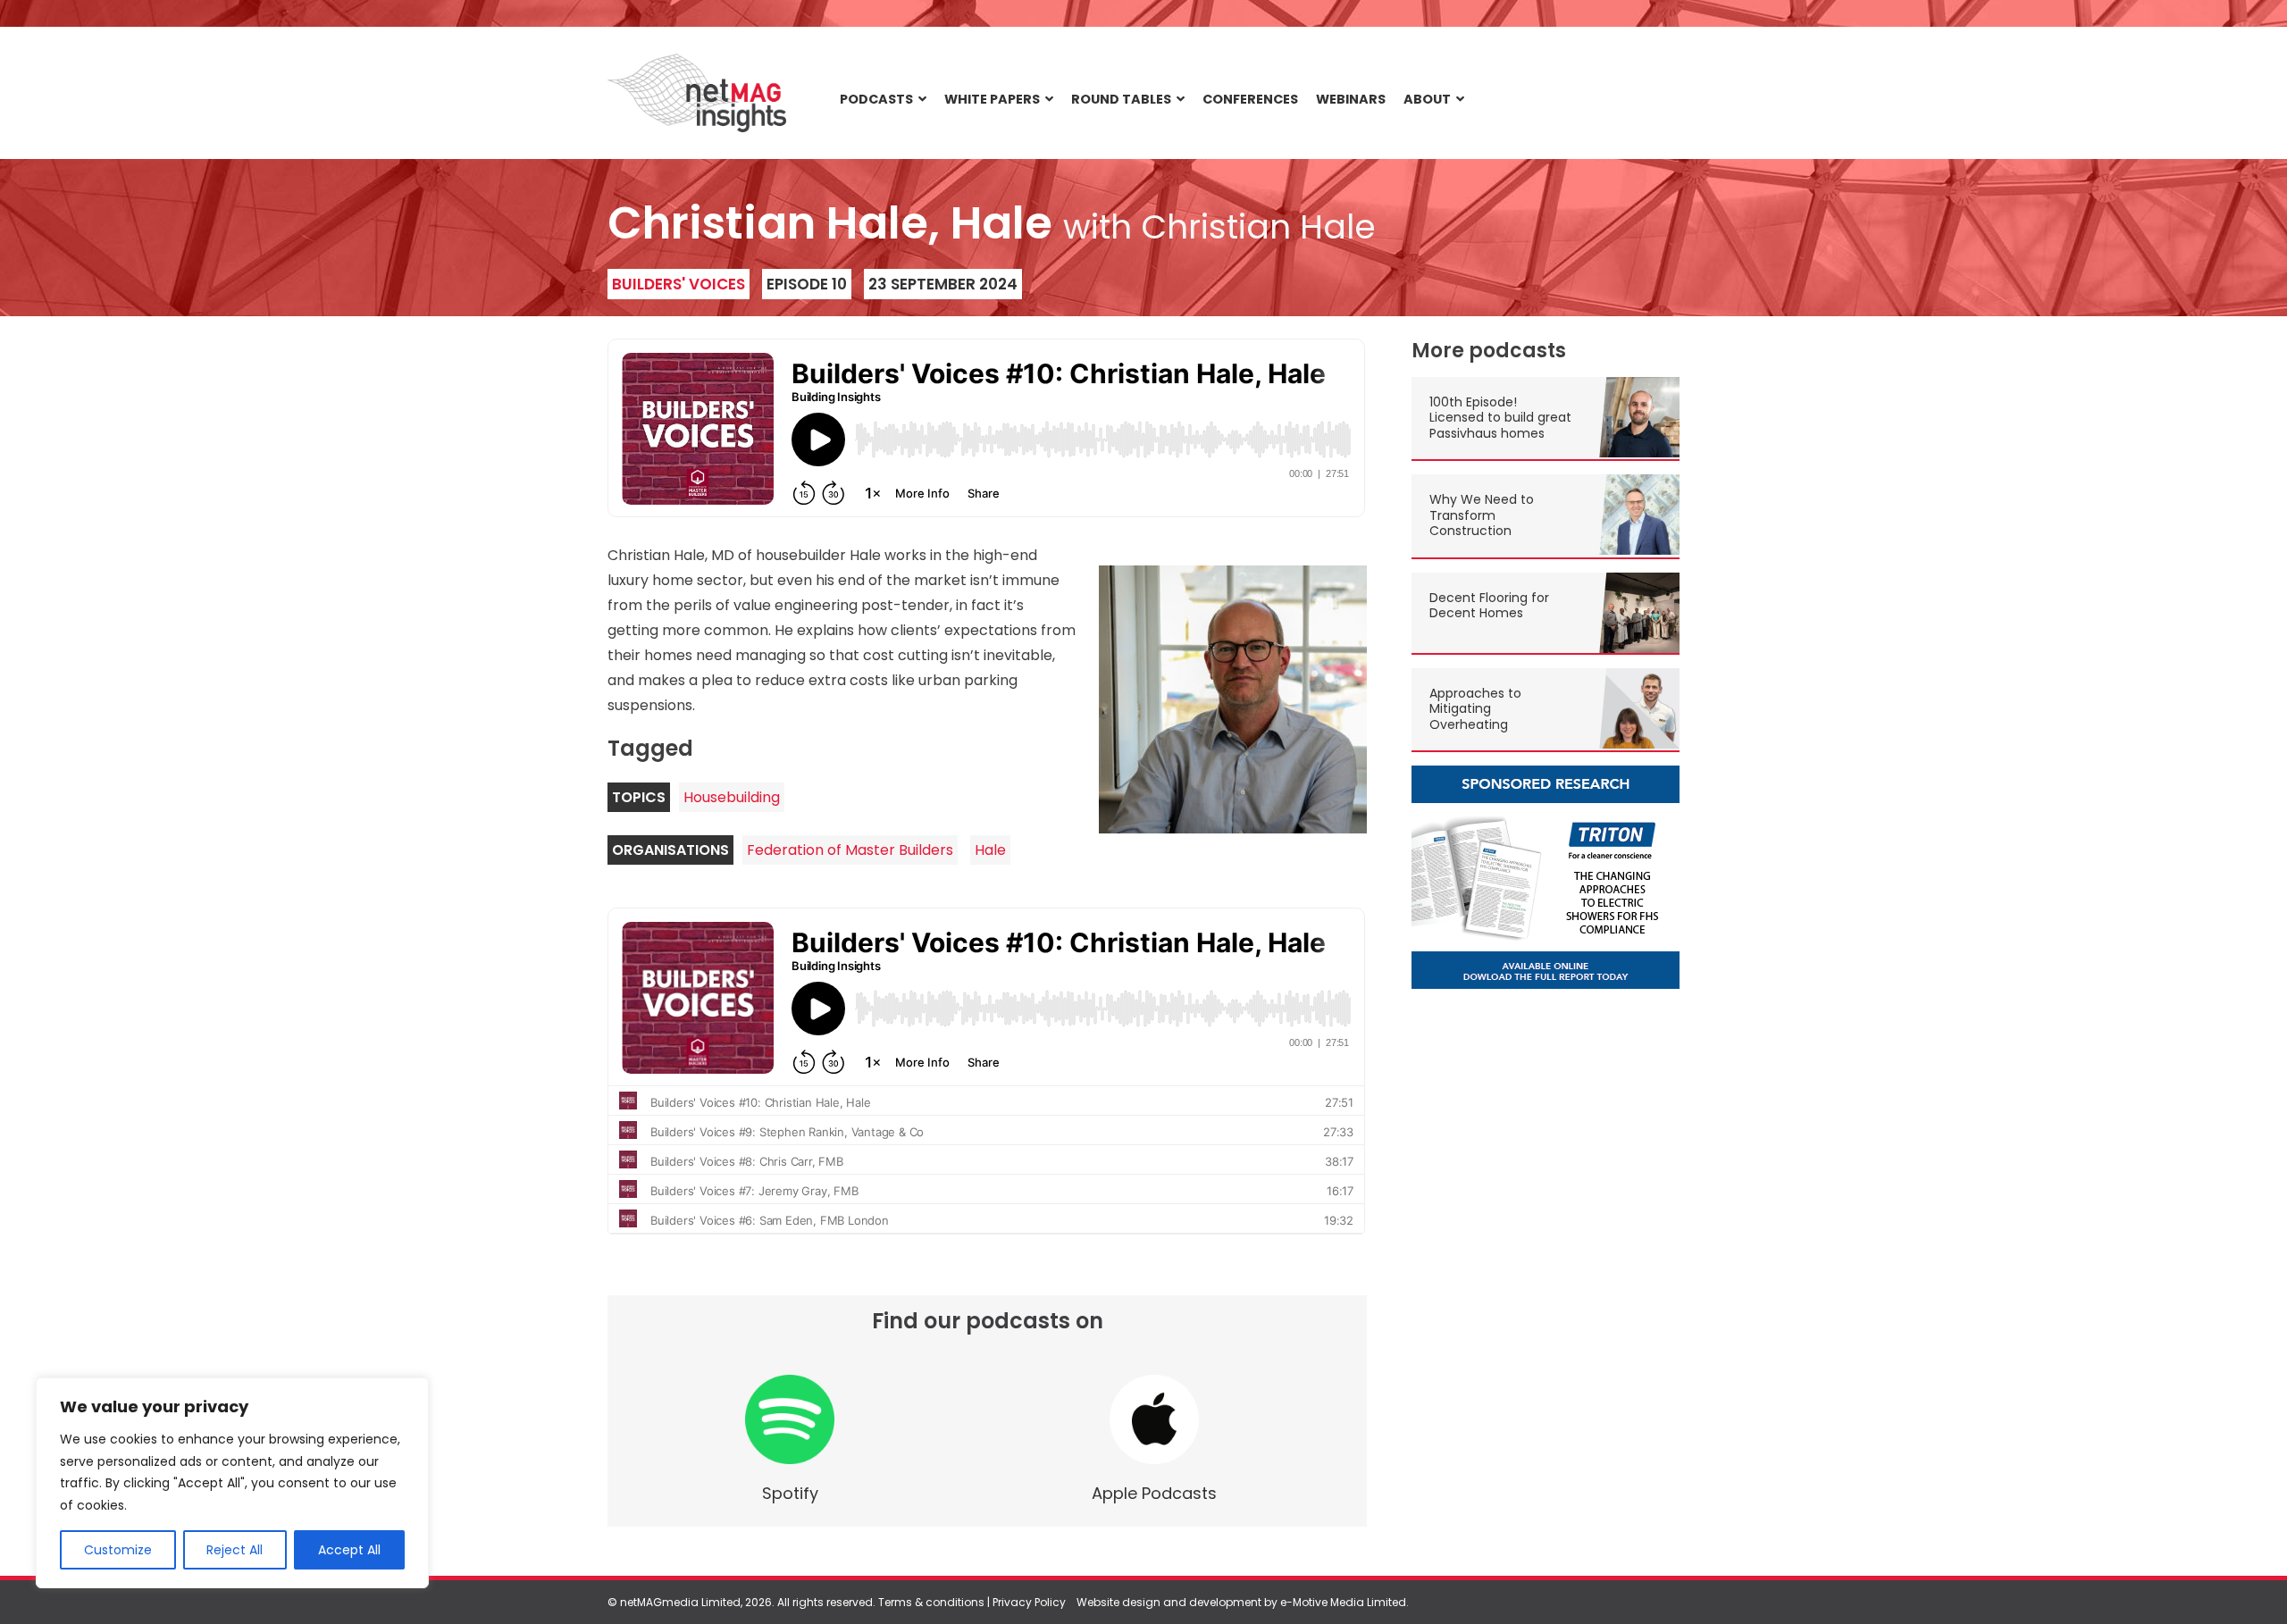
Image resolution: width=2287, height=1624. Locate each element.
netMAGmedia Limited (680, 1602)
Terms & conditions (931, 1602)
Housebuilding (732, 797)
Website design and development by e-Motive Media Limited (1241, 1602)
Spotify (790, 1493)
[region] (232, 1483)
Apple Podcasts (1154, 1493)
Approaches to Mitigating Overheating (1475, 709)
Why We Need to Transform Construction (1482, 515)
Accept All (349, 1550)
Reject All (235, 1550)
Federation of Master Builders (850, 850)
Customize (118, 1550)
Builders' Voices (679, 284)
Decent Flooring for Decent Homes (1489, 606)
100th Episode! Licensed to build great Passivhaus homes (1500, 418)
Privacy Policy (1029, 1602)
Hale (990, 850)
